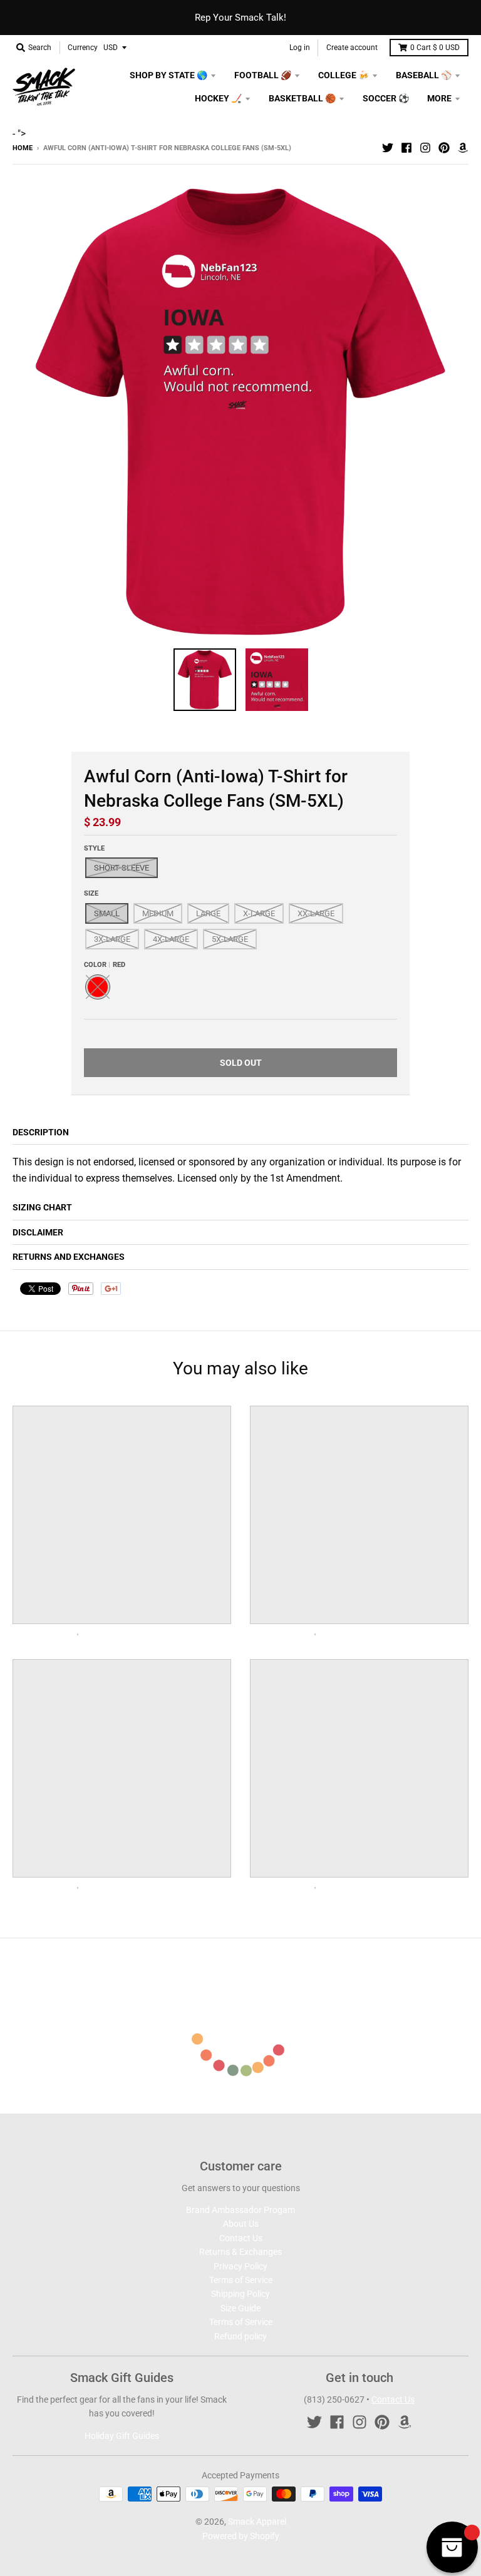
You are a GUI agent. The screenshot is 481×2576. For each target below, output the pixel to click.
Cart (435, 48)
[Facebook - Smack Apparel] (406, 148)
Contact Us (241, 2238)
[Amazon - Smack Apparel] (463, 148)
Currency (83, 48)
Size (91, 893)
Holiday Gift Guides (122, 2436)
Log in (300, 48)
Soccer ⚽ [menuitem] (386, 98)
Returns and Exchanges (69, 1257)
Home (23, 148)
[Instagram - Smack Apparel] (425, 148)
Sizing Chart (42, 1207)
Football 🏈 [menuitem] (263, 75)
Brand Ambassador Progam (240, 2210)
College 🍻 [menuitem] (344, 75)
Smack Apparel (257, 2522)
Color (105, 965)
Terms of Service (241, 2280)
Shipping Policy (240, 2294)
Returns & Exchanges (240, 2252)
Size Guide (240, 2308)
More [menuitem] (439, 98)
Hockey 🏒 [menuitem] (218, 98)
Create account (352, 48)
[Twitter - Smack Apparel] (388, 148)
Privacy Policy (240, 2266)
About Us (241, 2224)
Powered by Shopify (241, 2536)
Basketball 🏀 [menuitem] (302, 98)
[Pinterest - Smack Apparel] (444, 148)
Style (94, 848)
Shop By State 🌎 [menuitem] (168, 75)
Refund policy (240, 2336)
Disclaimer (38, 1232)
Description (41, 1132)
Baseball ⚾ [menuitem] (424, 75)
